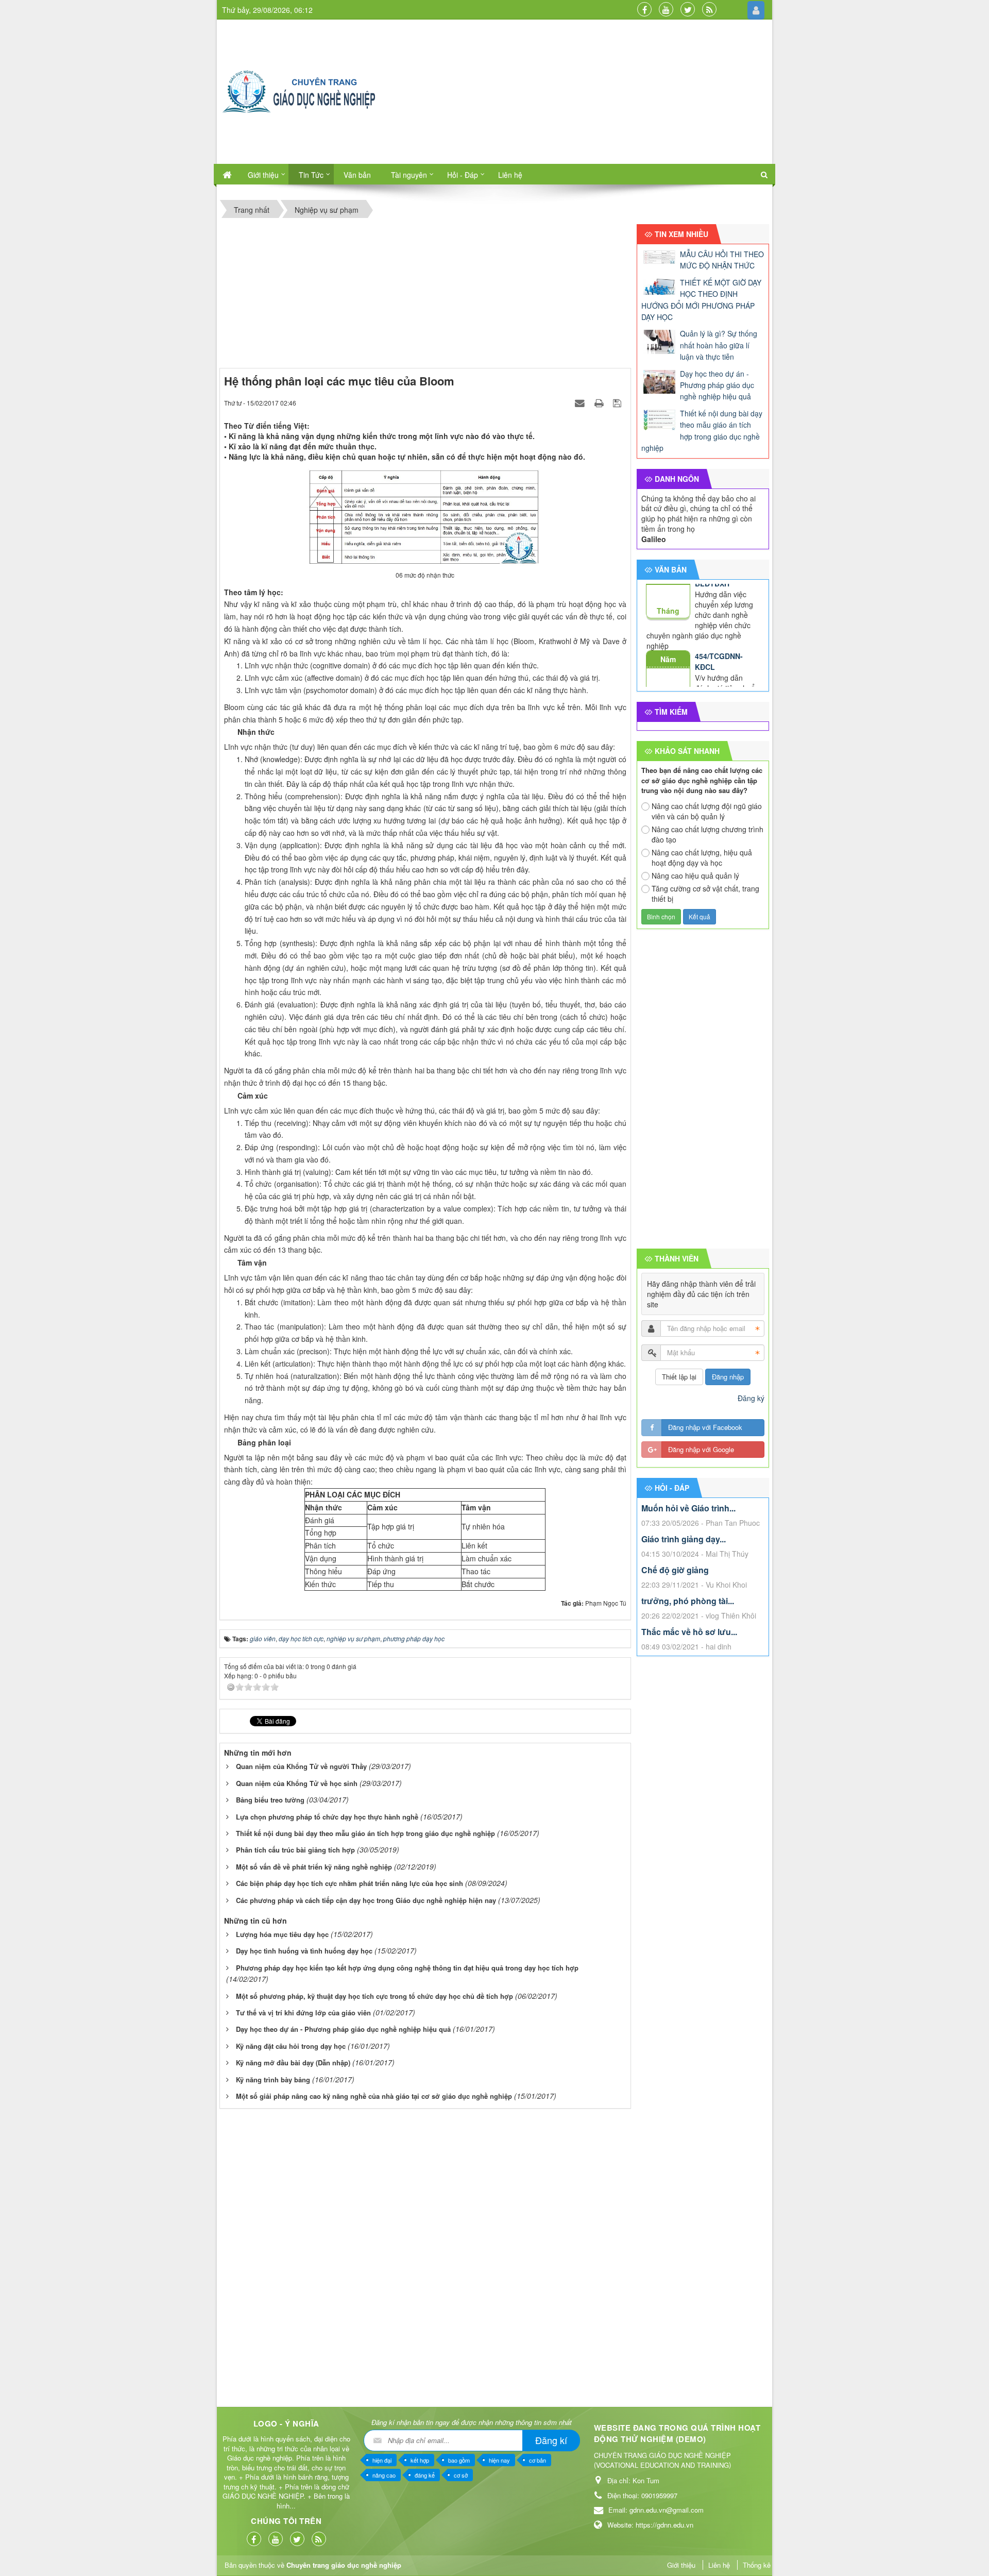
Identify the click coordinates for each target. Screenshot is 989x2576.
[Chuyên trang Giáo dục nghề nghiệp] (299, 91)
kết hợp (420, 2460)
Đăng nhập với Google (701, 1449)
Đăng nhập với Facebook (705, 1427)
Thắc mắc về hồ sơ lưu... (689, 1632)
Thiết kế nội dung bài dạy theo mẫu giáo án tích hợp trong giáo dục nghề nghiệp (365, 1833)
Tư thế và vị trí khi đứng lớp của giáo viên (303, 2013)
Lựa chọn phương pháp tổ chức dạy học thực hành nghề (327, 1817)
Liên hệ (510, 175)
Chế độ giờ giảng (675, 1570)
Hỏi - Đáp (463, 175)
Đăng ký (751, 1398)
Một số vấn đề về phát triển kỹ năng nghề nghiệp (314, 1867)
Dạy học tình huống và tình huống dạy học (304, 1951)
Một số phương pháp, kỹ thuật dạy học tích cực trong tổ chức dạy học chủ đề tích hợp (374, 1996)
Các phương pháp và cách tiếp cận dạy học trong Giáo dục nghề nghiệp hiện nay (366, 1900)
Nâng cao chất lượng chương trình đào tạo (707, 834)
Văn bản (357, 175)
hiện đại (382, 2460)
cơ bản (538, 2460)
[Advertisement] (587, 92)
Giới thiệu (263, 175)
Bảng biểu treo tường (270, 1800)
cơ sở (461, 2475)
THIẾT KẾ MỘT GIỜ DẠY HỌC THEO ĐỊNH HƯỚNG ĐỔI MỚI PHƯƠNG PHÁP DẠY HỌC (701, 300)
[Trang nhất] (227, 174)
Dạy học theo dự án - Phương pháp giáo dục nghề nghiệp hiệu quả (343, 2029)
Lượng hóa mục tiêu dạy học (282, 1934)
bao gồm (459, 2460)
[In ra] (600, 402)
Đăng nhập (728, 1377)
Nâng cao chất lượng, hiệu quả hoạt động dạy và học (702, 857)
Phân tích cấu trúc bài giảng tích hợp (295, 1850)
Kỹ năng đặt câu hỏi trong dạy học (291, 2046)
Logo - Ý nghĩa (286, 2423)
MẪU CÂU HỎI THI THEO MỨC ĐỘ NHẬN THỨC (722, 260)
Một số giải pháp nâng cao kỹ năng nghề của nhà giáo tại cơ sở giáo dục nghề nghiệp (374, 2096)
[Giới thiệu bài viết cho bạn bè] (581, 402)
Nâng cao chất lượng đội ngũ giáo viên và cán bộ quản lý (707, 811)
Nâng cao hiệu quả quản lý (695, 875)
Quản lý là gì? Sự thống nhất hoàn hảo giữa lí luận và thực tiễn (719, 345)
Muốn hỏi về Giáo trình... (688, 1508)
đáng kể (425, 2475)
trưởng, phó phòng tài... (688, 1601)
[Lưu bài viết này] (618, 402)
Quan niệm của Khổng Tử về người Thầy (301, 1766)
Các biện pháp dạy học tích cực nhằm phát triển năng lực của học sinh (349, 1883)
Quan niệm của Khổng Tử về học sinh (297, 1783)
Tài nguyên (409, 175)
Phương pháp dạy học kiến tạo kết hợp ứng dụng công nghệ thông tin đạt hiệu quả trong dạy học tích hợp (407, 1968)
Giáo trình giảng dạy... (684, 1539)
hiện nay (499, 2460)
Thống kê (757, 2565)
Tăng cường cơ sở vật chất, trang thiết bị (705, 894)
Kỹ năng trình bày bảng (273, 2080)
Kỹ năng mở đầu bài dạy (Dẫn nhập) (293, 2063)
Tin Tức (311, 175)
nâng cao (384, 2475)
